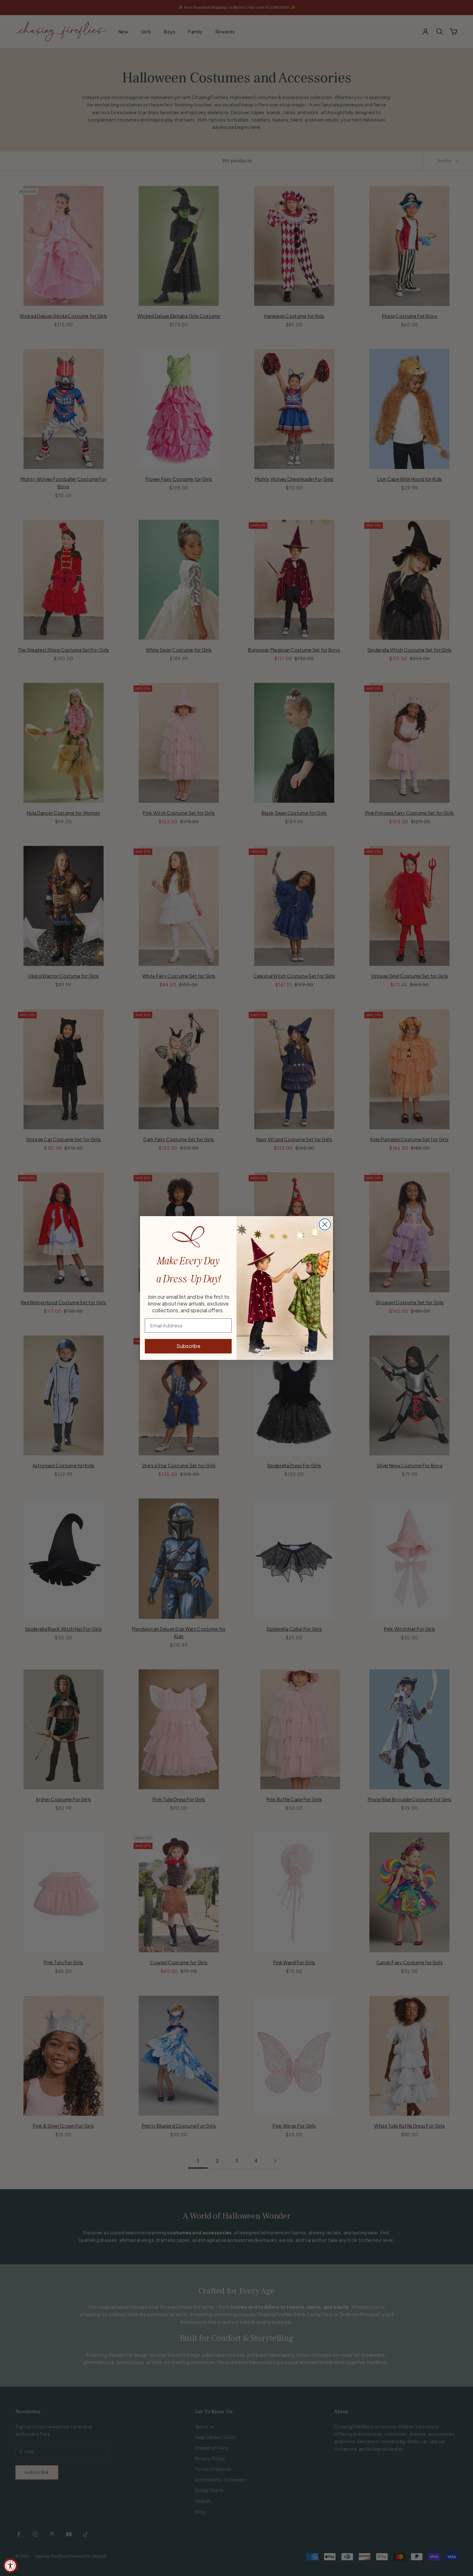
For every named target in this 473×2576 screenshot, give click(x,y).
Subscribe (188, 1346)
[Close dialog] (325, 1224)
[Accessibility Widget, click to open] (10, 2566)
